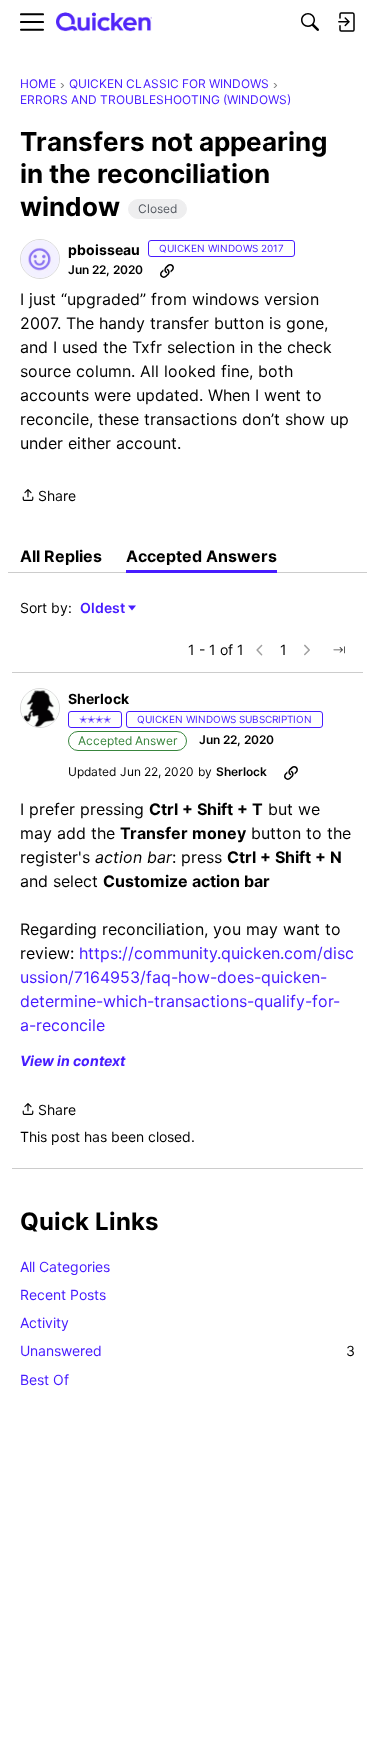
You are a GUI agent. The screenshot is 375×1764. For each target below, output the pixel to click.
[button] (40, 259)
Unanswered (187, 1350)
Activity (44, 1322)
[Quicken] (104, 22)
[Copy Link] (167, 270)
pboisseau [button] (104, 249)
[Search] (310, 22)
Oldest (104, 608)
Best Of (44, 1379)
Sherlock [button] (98, 698)
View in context (72, 1060)
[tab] (61, 556)
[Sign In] (346, 22)
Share (48, 497)
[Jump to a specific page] (339, 650)
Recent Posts (63, 1294)
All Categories (65, 1266)
